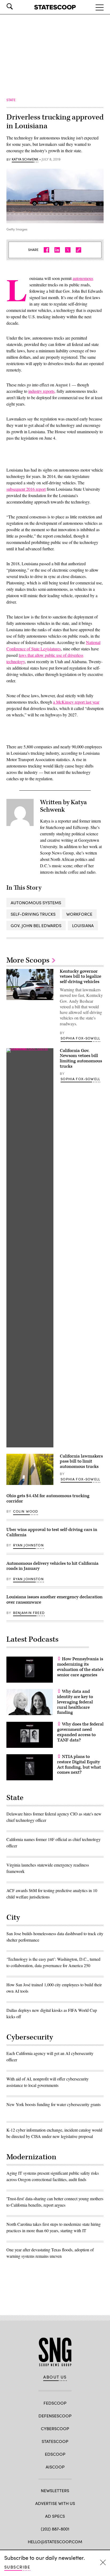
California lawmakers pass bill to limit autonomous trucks (81, 1462)
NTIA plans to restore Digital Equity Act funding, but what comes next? (79, 1764)
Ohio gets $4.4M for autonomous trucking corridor (48, 1498)
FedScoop (55, 2403)
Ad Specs (55, 2516)
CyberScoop (55, 2428)
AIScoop (55, 2467)
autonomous (83, 278)
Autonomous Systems (36, 903)
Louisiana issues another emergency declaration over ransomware (54, 1600)
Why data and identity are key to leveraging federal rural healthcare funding (75, 1702)
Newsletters (55, 2490)
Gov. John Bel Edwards (36, 925)
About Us (55, 2377)
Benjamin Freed (29, 1613)
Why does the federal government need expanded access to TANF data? (80, 1732)
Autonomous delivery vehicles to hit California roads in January (52, 1566)
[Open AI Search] (17, 6)
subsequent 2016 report (26, 489)
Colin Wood (26, 1511)
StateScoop (55, 2441)
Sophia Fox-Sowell (80, 1038)
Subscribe (17, 2567)
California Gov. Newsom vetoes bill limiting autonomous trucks (81, 1058)
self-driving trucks (33, 914)
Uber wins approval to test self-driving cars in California (52, 1532)
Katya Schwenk (25, 159)
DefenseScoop (55, 2416)
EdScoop (55, 2454)
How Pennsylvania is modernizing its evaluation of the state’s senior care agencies (80, 1667)
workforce (79, 914)
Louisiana (83, 925)
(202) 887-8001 (55, 2529)
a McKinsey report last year (76, 702)
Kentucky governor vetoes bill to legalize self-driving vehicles (80, 977)
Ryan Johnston (28, 1545)
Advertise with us (55, 2503)
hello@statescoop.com (55, 2542)
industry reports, (42, 391)
